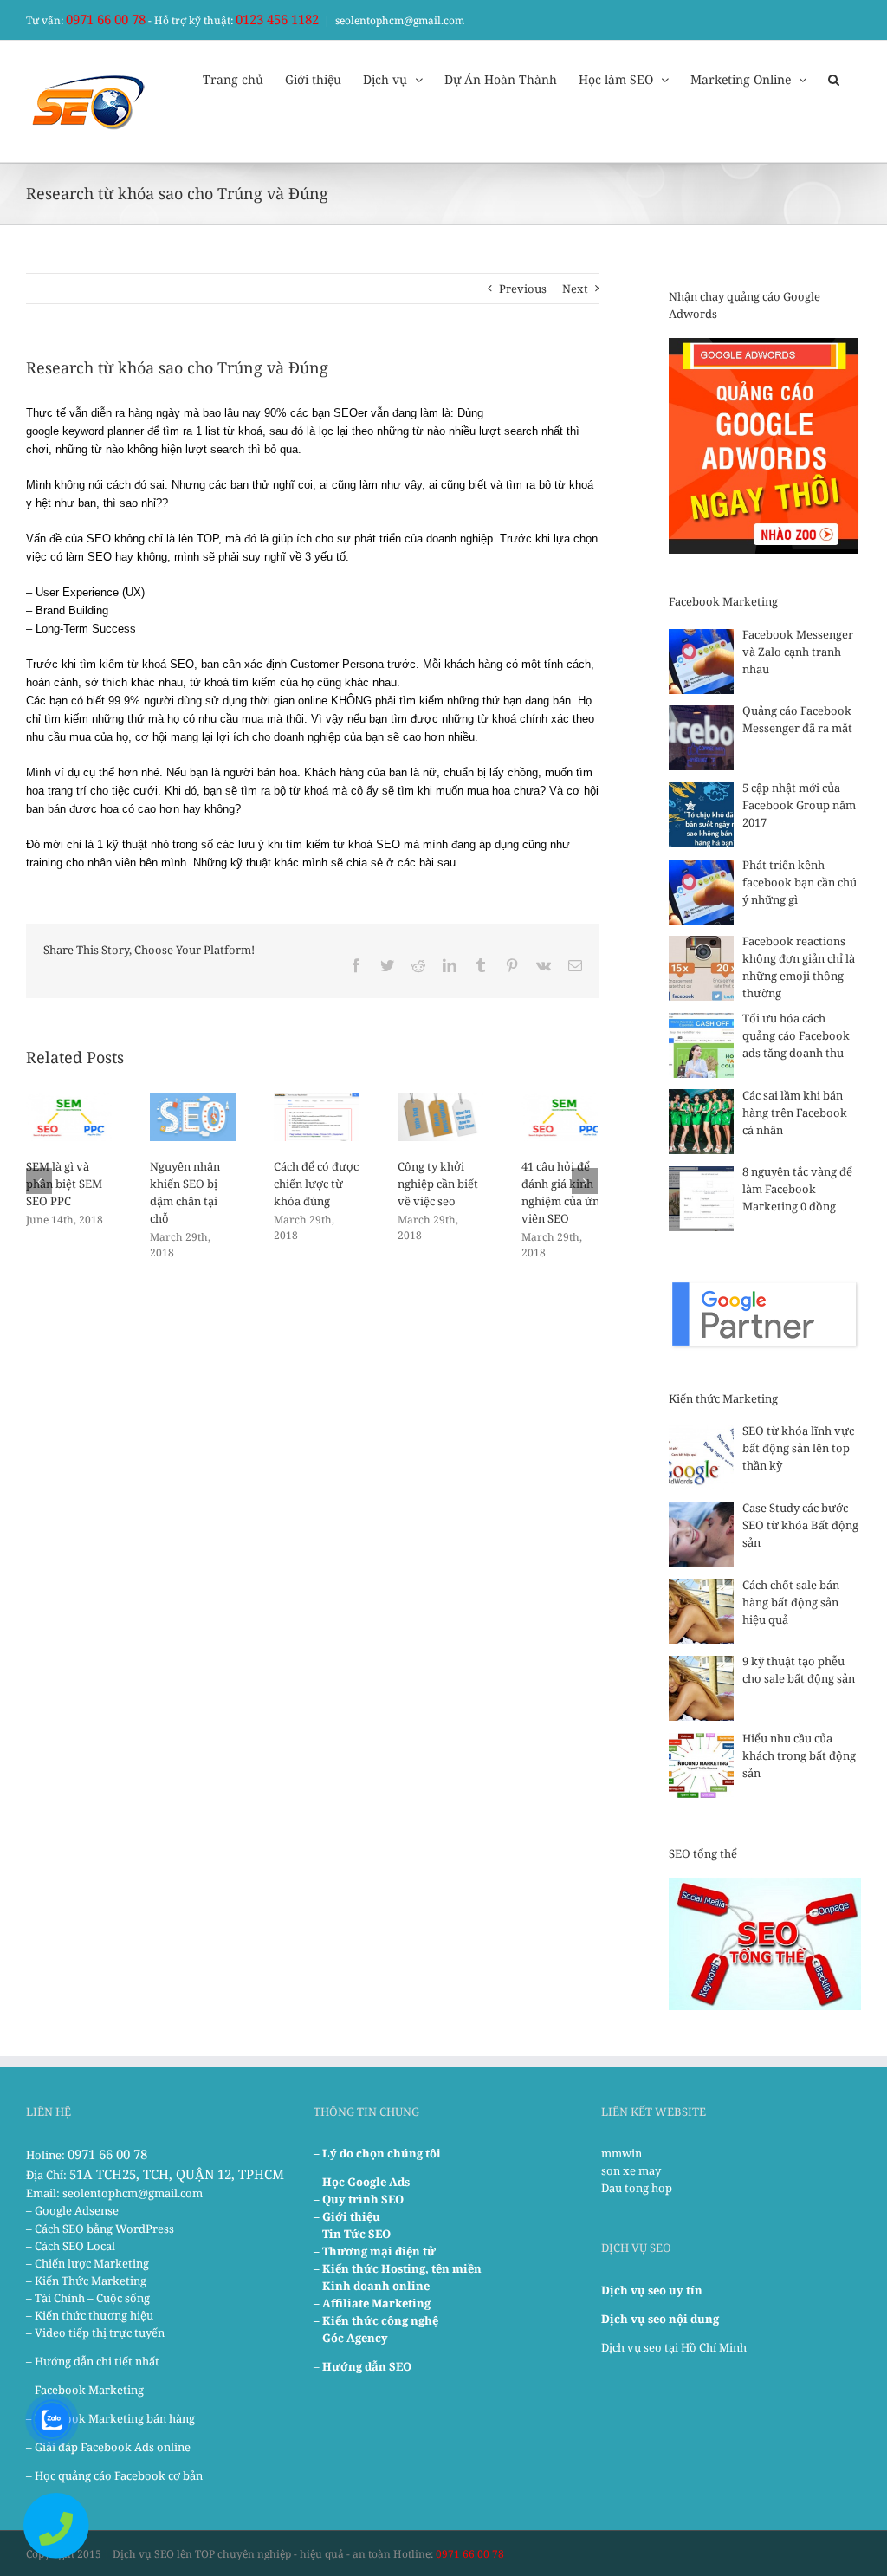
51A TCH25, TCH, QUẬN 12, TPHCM (177, 2174)
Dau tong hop (637, 2188)
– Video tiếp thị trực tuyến (95, 2333)
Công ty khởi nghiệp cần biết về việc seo (438, 1184)
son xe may (631, 2170)
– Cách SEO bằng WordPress (100, 2229)
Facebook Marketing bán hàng (115, 2418)
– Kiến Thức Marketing (86, 2281)
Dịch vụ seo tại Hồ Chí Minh (674, 2347)
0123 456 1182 (277, 19)
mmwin (622, 2153)
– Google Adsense (72, 2210)
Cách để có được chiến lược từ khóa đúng (316, 1184)
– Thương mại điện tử (375, 2251)
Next (575, 289)
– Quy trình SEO (359, 2199)
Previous (523, 289)
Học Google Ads (366, 2182)
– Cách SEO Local (71, 2246)
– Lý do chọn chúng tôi (377, 2153)
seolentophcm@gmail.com (400, 20)
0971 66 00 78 (106, 19)
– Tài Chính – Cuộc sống (88, 2298)
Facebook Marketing (89, 2390)
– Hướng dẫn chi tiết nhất (93, 2361)
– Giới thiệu (347, 2216)
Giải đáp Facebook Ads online (113, 2447)
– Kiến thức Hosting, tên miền (398, 2268)
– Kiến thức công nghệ (376, 2320)
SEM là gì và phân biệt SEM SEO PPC (64, 1184)
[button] (834, 78)
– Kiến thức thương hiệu (90, 2315)
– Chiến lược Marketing (87, 2263)
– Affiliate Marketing (372, 2303)
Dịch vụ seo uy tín (652, 2290)
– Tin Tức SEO (352, 2234)
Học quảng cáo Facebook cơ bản (119, 2475)
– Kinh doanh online (372, 2286)
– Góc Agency (351, 2338)
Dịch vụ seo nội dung (660, 2319)
